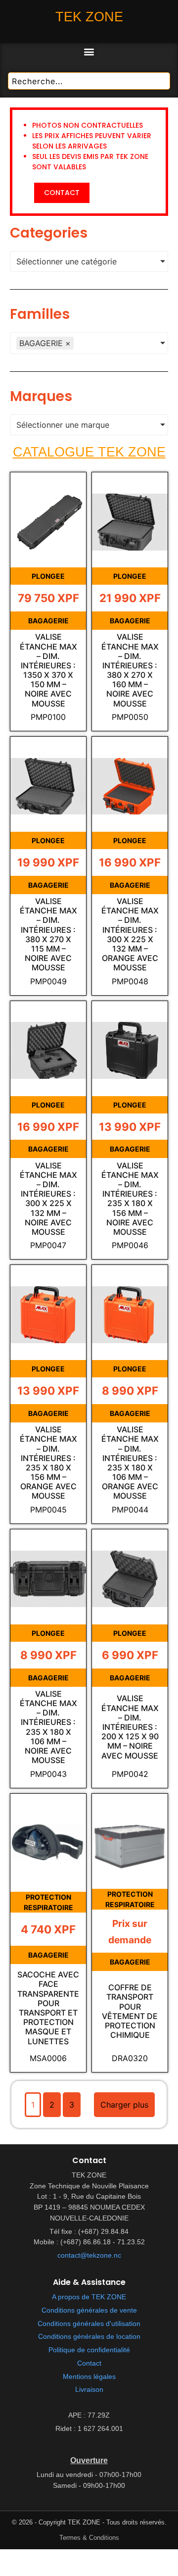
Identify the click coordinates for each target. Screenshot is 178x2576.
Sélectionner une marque (63, 425)
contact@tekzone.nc (89, 2255)
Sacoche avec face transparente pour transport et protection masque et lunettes (48, 2008)
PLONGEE (48, 576)
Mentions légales (89, 2377)
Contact (89, 2363)
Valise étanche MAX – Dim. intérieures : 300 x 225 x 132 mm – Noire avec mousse (48, 1199)
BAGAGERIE (48, 621)
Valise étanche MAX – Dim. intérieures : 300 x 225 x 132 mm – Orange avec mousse (130, 934)
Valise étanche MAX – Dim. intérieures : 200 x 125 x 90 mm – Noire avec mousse (130, 1727)
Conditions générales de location (89, 2337)
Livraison (89, 2390)
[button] (89, 51)
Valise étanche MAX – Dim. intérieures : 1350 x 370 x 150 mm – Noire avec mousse (48, 670)
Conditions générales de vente (89, 2310)
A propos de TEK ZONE (89, 2297)
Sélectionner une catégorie (67, 261)
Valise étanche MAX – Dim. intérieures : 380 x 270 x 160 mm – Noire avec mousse (130, 670)
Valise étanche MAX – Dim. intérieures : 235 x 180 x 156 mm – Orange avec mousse (48, 1463)
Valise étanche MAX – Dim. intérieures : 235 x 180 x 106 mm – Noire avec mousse (48, 1727)
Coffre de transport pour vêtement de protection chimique (130, 2011)
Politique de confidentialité (89, 2350)
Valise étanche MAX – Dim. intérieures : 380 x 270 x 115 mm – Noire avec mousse (48, 934)
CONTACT (62, 193)
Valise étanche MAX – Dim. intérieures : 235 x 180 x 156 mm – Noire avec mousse (130, 1199)
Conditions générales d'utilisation (89, 2324)
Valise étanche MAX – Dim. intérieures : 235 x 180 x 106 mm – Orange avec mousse (130, 1463)
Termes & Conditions (89, 2538)
